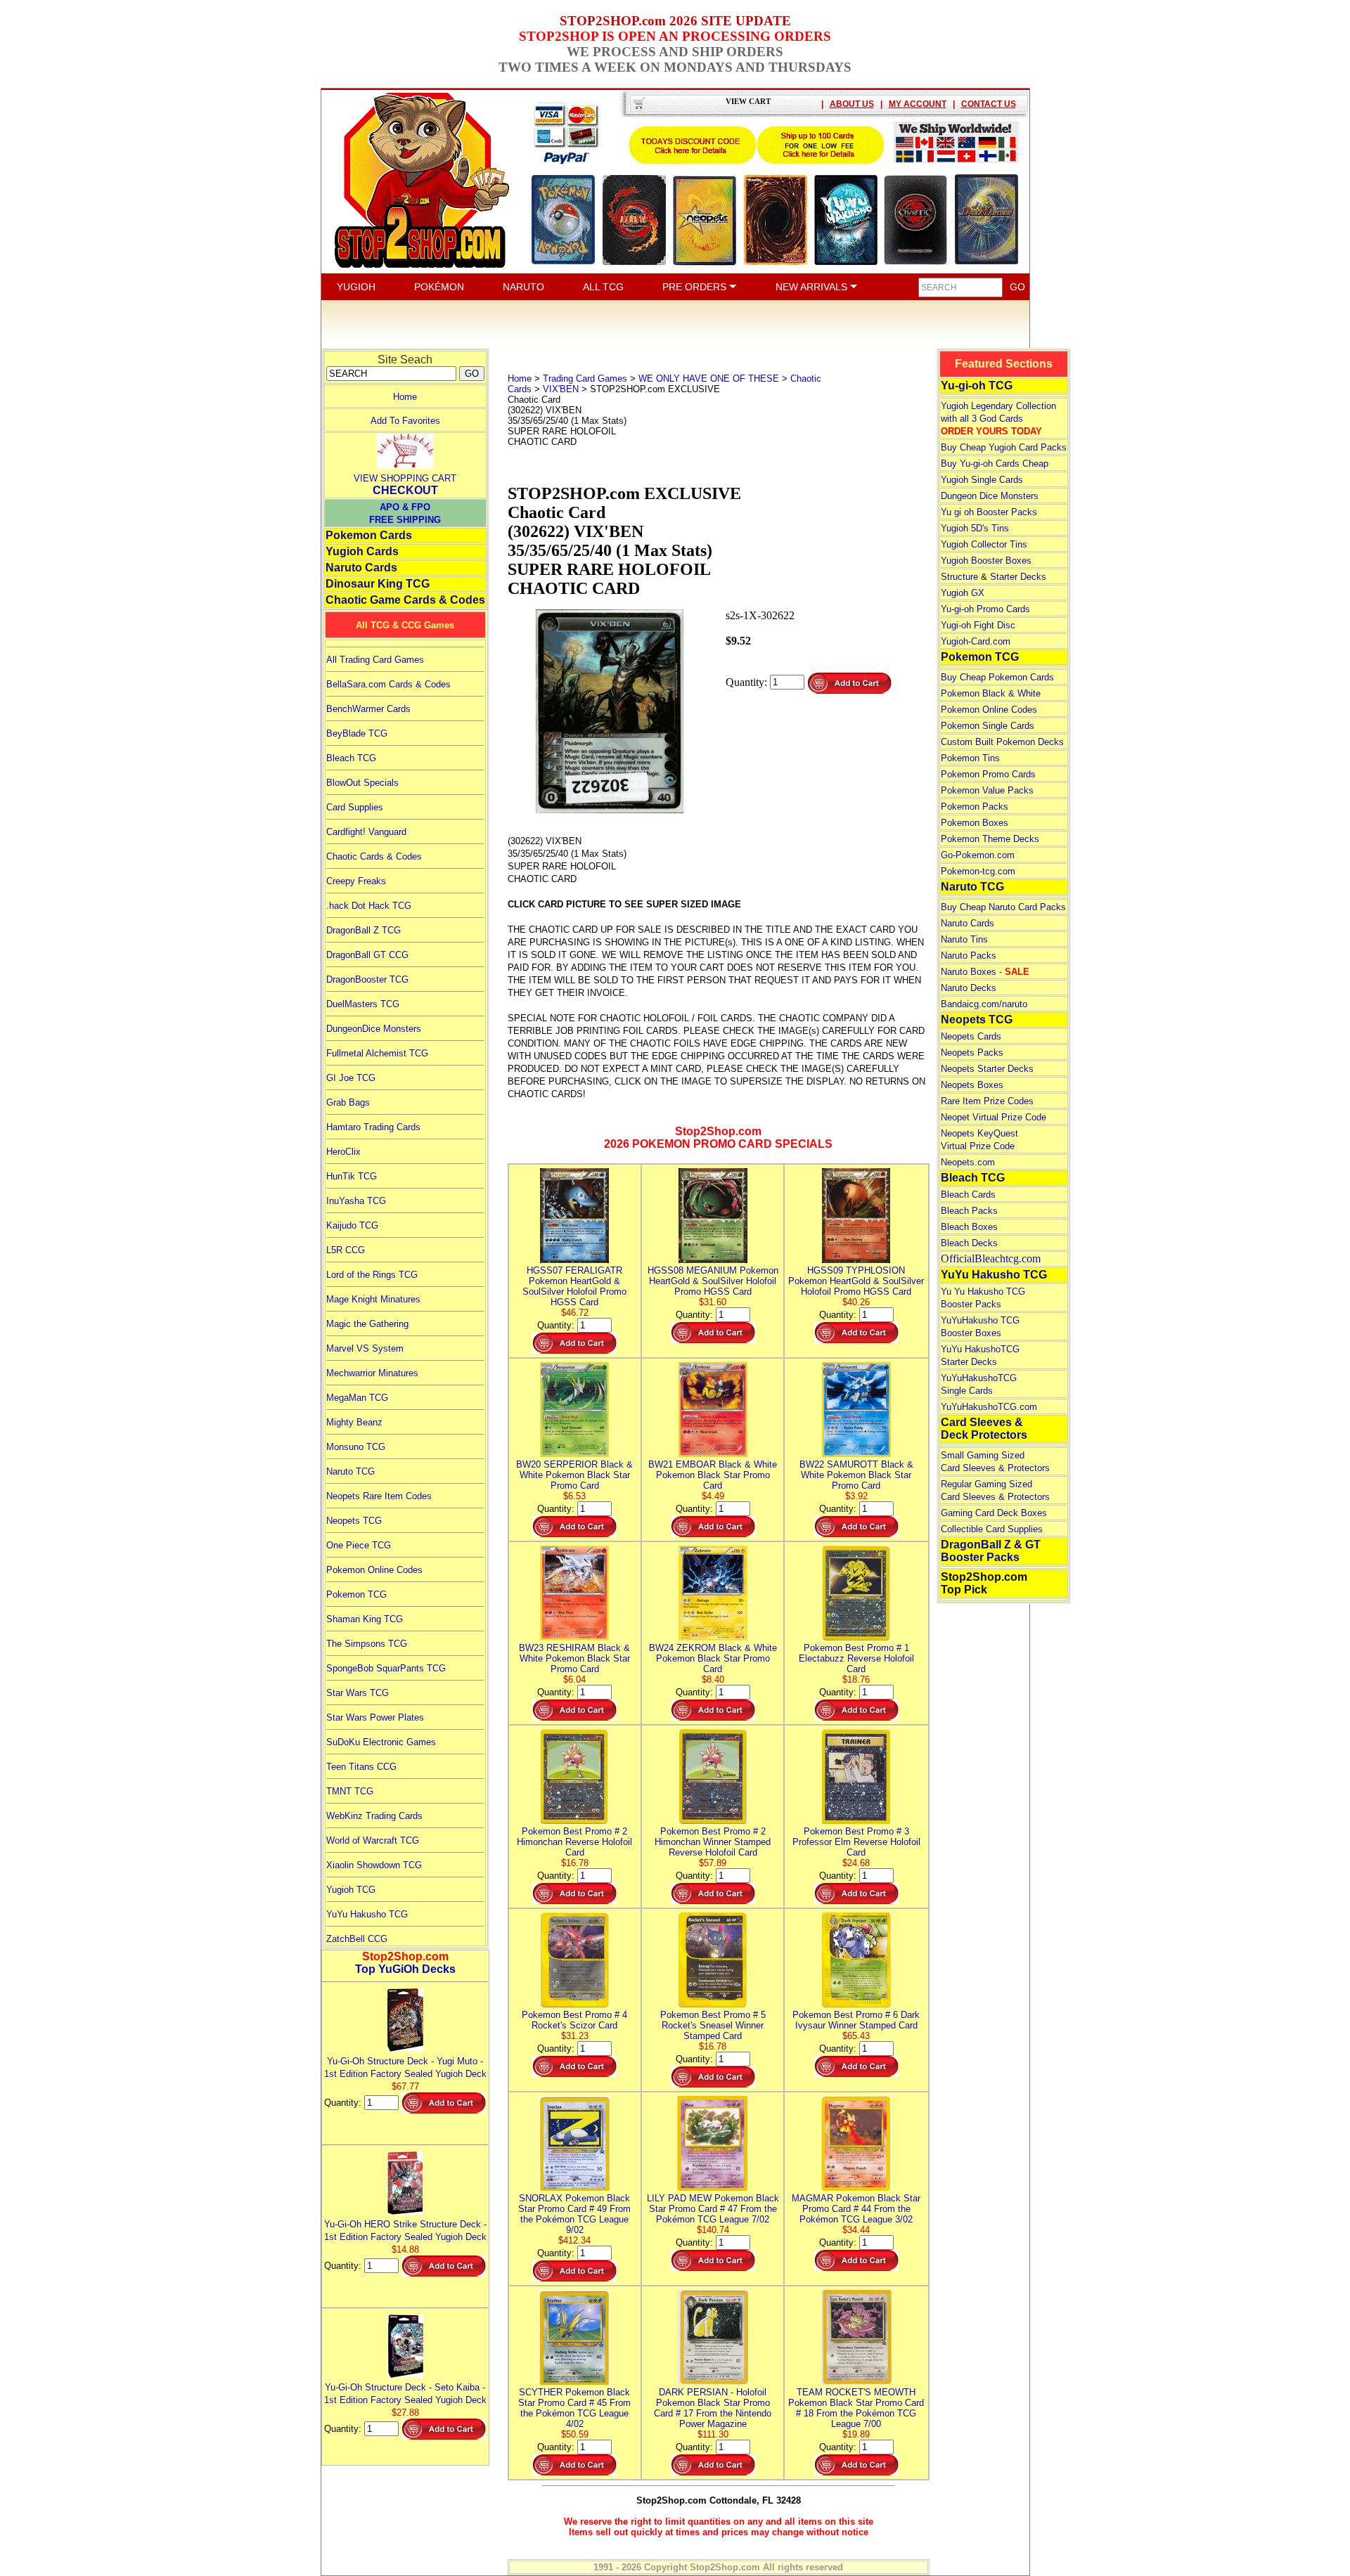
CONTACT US (989, 104)
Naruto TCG (351, 1471)
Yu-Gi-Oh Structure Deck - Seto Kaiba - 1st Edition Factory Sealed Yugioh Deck (405, 2394)
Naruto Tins (964, 939)
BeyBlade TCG (357, 733)
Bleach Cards (968, 1195)
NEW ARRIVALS (813, 287)
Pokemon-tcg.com (978, 871)
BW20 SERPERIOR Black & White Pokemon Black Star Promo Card (574, 1475)
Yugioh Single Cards (982, 480)
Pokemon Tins (970, 758)
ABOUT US (852, 104)
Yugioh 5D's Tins (975, 528)
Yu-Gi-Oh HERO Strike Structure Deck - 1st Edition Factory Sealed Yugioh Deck (405, 2231)
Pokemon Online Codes (374, 1570)
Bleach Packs (969, 1211)
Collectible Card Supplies (992, 1529)
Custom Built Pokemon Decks (1002, 742)
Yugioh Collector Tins (984, 544)
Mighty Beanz (354, 1422)
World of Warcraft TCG (373, 1840)
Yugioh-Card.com (976, 641)
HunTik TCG (352, 1176)
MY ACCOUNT (918, 104)
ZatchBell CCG (357, 1939)
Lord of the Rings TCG (372, 1275)
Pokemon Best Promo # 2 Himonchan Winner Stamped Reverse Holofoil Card (713, 1842)
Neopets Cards (971, 1036)
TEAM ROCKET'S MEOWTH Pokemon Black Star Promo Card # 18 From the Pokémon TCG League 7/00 (856, 2408)
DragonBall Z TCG (364, 930)
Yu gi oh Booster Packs (989, 512)
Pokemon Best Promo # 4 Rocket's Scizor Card (574, 2020)
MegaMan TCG (357, 1398)
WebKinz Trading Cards (374, 1816)
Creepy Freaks (356, 881)
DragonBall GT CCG (367, 955)
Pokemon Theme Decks (990, 839)
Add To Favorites (405, 421)
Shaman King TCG (365, 1619)
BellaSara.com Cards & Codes (388, 684)
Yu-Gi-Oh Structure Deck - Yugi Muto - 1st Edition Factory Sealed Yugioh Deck (405, 2067)
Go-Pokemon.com (978, 855)
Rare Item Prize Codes (987, 1101)
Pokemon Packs (975, 807)
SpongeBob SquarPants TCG (386, 1668)
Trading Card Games (585, 378)
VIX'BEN (561, 389)
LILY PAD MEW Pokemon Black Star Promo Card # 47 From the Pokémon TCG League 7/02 (713, 2209)
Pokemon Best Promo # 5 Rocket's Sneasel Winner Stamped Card (713, 2025)
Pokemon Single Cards (988, 726)
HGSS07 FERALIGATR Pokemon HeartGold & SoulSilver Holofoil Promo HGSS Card (574, 1286)
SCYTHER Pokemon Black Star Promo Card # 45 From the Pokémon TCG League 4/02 (574, 2408)
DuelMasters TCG (363, 1004)
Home (405, 397)
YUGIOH (356, 287)
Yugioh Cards (362, 551)
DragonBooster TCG (367, 979)
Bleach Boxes (969, 1227)
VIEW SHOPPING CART (405, 478)
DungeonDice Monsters (374, 1029)
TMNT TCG (350, 1791)
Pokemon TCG (356, 1594)
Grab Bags (348, 1102)
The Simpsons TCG (367, 1644)
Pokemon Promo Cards (988, 774)
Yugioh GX (963, 593)
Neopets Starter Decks (987, 1069)
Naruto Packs (969, 956)
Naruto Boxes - (985, 972)
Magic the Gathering (367, 1324)
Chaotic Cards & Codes (374, 856)
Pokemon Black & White (991, 693)
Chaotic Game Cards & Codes (405, 600)
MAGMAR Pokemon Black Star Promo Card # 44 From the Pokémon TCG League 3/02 (856, 2209)
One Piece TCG (359, 1545)
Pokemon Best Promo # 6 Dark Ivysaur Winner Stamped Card (856, 2020)
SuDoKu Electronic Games (381, 1742)
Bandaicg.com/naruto (984, 1004)
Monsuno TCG (356, 1447)
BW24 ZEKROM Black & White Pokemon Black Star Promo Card (713, 1658)
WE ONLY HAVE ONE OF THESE (709, 378)
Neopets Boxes (972, 1085)
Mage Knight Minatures (373, 1299)
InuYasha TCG (356, 1201)
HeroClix (343, 1152)
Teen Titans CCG (361, 1767)
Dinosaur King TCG (378, 584)
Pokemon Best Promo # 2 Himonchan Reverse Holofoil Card (574, 1842)
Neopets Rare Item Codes (379, 1496)
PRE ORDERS (696, 287)
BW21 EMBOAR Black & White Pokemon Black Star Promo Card (713, 1475)
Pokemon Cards (369, 535)
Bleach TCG (351, 758)
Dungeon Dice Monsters (990, 496)
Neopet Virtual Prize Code (994, 1117)
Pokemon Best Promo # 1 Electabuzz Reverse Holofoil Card (856, 1658)
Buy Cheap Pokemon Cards (997, 677)
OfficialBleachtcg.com (991, 1258)
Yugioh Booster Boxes (986, 561)
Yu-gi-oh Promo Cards (985, 609)
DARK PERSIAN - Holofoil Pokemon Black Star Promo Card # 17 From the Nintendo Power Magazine (713, 2408)
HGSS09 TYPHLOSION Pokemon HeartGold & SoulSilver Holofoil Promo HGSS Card (856, 1281)
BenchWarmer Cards (368, 709)
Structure (959, 577)
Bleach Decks (969, 1243)
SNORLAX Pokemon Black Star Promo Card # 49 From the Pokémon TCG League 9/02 (574, 2214)
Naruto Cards (361, 568)
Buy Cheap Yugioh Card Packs (1004, 447)
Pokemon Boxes (975, 823)
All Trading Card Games (375, 660)
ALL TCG (603, 287)
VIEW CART (748, 101)
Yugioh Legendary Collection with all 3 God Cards (998, 419)
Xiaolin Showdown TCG (374, 1865)
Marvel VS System (365, 1348)
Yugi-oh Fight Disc (978, 625)
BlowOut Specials (362, 783)
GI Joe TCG (351, 1078)
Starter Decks (1018, 577)
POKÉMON (439, 287)
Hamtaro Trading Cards (373, 1127)
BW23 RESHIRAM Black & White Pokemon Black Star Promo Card (574, 1658)
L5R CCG (346, 1250)
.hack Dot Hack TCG (369, 906)
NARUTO (523, 287)
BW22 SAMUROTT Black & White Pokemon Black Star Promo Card (856, 1475)
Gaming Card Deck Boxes (994, 1513)
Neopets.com (968, 1162)
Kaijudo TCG (352, 1225)
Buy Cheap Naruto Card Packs (1003, 907)
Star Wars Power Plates (375, 1717)
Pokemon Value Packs (987, 790)
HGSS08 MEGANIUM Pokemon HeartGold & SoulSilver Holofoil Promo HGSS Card (713, 1281)
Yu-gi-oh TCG (977, 386)
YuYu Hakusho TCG (367, 1914)
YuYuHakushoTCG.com (989, 1407)
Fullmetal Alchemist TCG (377, 1053)
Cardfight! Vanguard (366, 832)
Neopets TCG (354, 1521)
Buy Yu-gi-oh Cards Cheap (995, 464)
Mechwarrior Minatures (372, 1373)
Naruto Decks (969, 988)
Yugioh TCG (351, 1890)
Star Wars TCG (358, 1693)
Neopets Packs (972, 1053)
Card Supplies (355, 807)
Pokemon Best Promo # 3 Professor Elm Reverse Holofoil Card (856, 1842)
